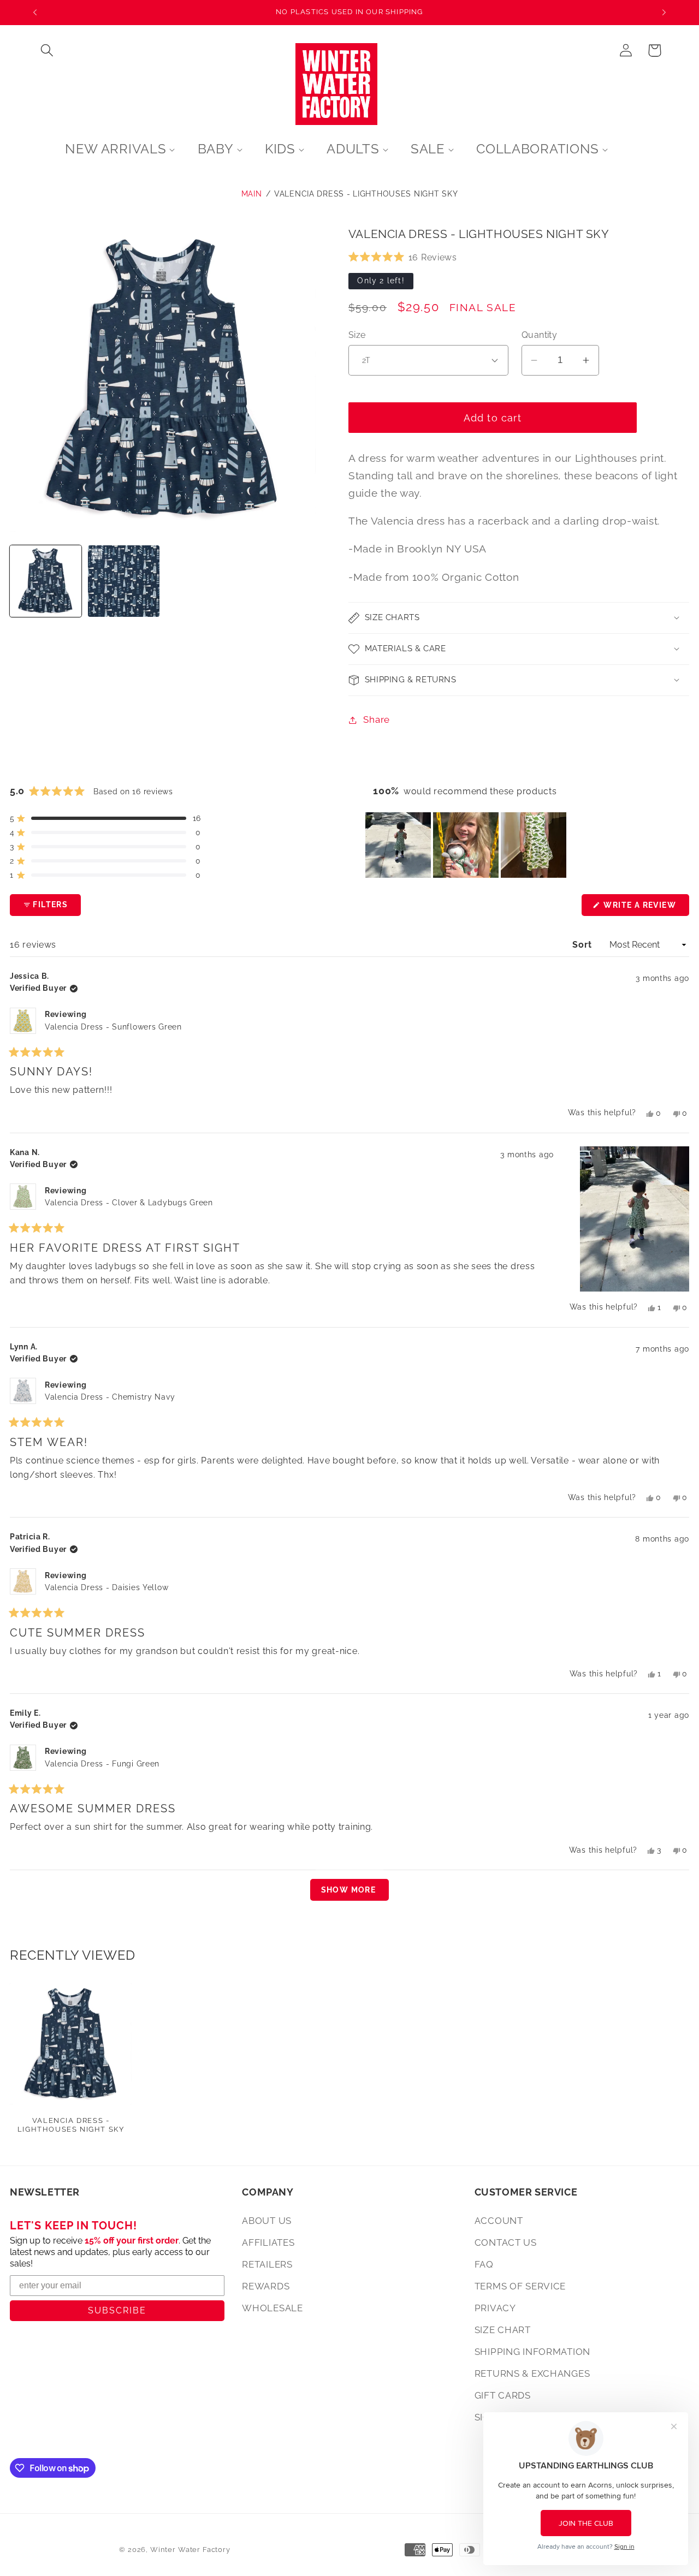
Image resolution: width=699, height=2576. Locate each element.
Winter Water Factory (190, 2550)
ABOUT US (267, 2221)
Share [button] (377, 719)
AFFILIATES (268, 2242)
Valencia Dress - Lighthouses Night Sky (366, 194)
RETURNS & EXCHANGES (532, 2373)
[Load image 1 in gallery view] (46, 581)
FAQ (484, 2264)
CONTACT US (506, 2242)
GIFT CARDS (503, 2395)
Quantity (540, 335)
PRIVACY (495, 2308)
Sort (583, 945)
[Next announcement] (664, 13)
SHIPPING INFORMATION (532, 2352)
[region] (467, 845)
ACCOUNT (499, 2221)
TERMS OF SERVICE (520, 2286)
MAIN (252, 194)
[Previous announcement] (35, 13)
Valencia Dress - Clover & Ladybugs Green (129, 1203)
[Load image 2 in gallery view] (124, 581)
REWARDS (266, 2286)
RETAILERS (267, 2264)
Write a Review (645, 908)
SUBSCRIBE (117, 2310)
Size (357, 335)
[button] (47, 50)
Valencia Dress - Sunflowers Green (113, 1027)
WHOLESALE (272, 2308)
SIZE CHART (503, 2330)
